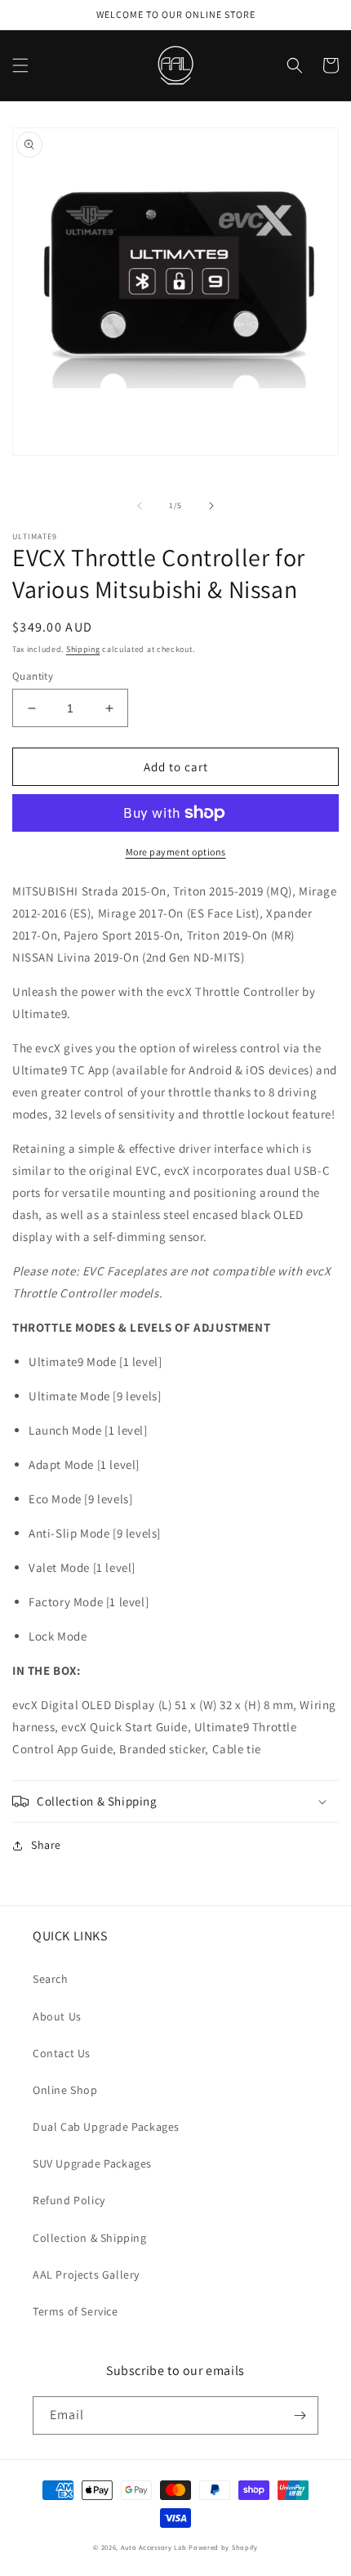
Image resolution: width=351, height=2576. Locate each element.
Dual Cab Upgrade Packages (106, 2127)
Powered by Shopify (223, 2547)
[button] (20, 65)
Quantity (33, 676)
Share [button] (46, 1845)
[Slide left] (140, 506)
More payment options (176, 852)
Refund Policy (69, 2200)
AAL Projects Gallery (86, 2275)
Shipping (83, 649)
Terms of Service (76, 2311)
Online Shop (65, 2090)
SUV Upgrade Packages (92, 2163)
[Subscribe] (300, 2415)
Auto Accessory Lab (154, 2547)
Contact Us (62, 2053)
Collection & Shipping (90, 2238)
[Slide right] (211, 506)
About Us (57, 2016)
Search (51, 1979)
